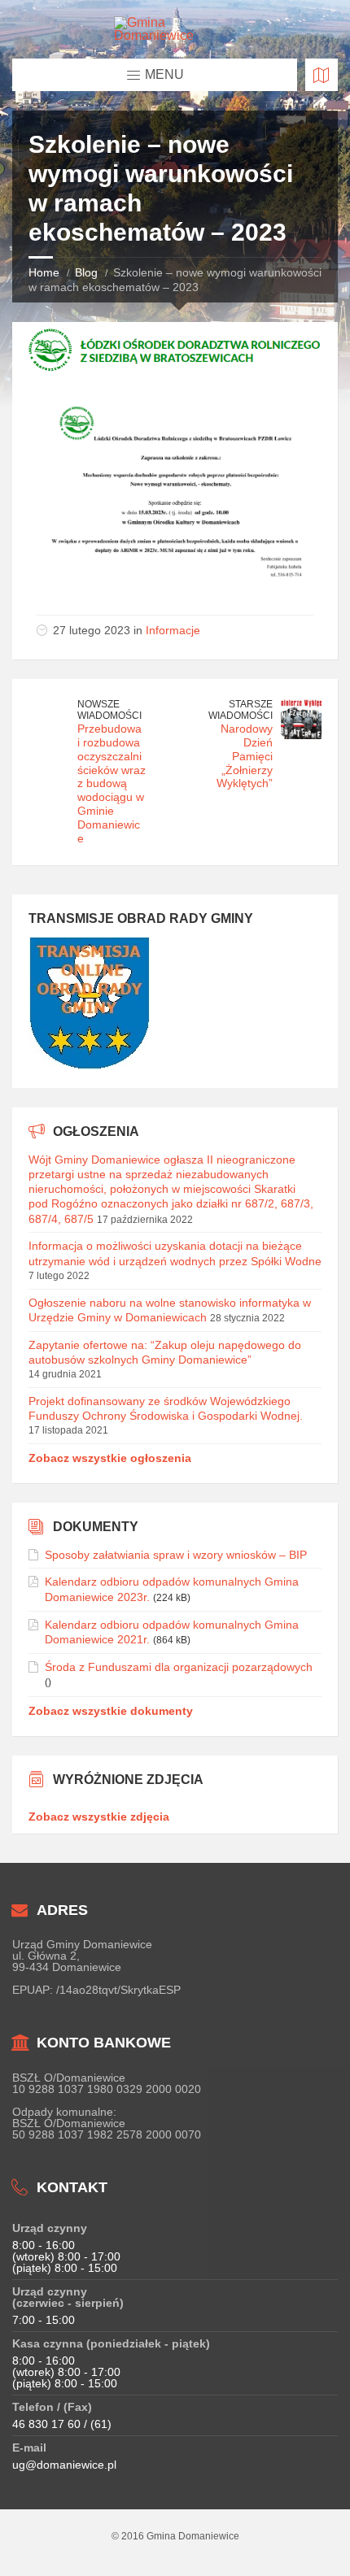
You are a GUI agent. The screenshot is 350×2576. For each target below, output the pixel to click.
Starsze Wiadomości (241, 710)
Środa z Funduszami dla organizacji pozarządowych (179, 1667)
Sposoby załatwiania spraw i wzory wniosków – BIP (176, 1555)
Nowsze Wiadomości (109, 710)
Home (44, 272)
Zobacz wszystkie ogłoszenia (110, 1458)
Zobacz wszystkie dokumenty (111, 1711)
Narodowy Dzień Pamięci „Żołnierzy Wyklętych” (245, 756)
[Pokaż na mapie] (322, 75)
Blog (86, 272)
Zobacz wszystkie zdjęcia (99, 1817)
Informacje (173, 630)
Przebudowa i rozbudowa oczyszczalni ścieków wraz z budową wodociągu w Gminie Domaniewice (112, 783)
